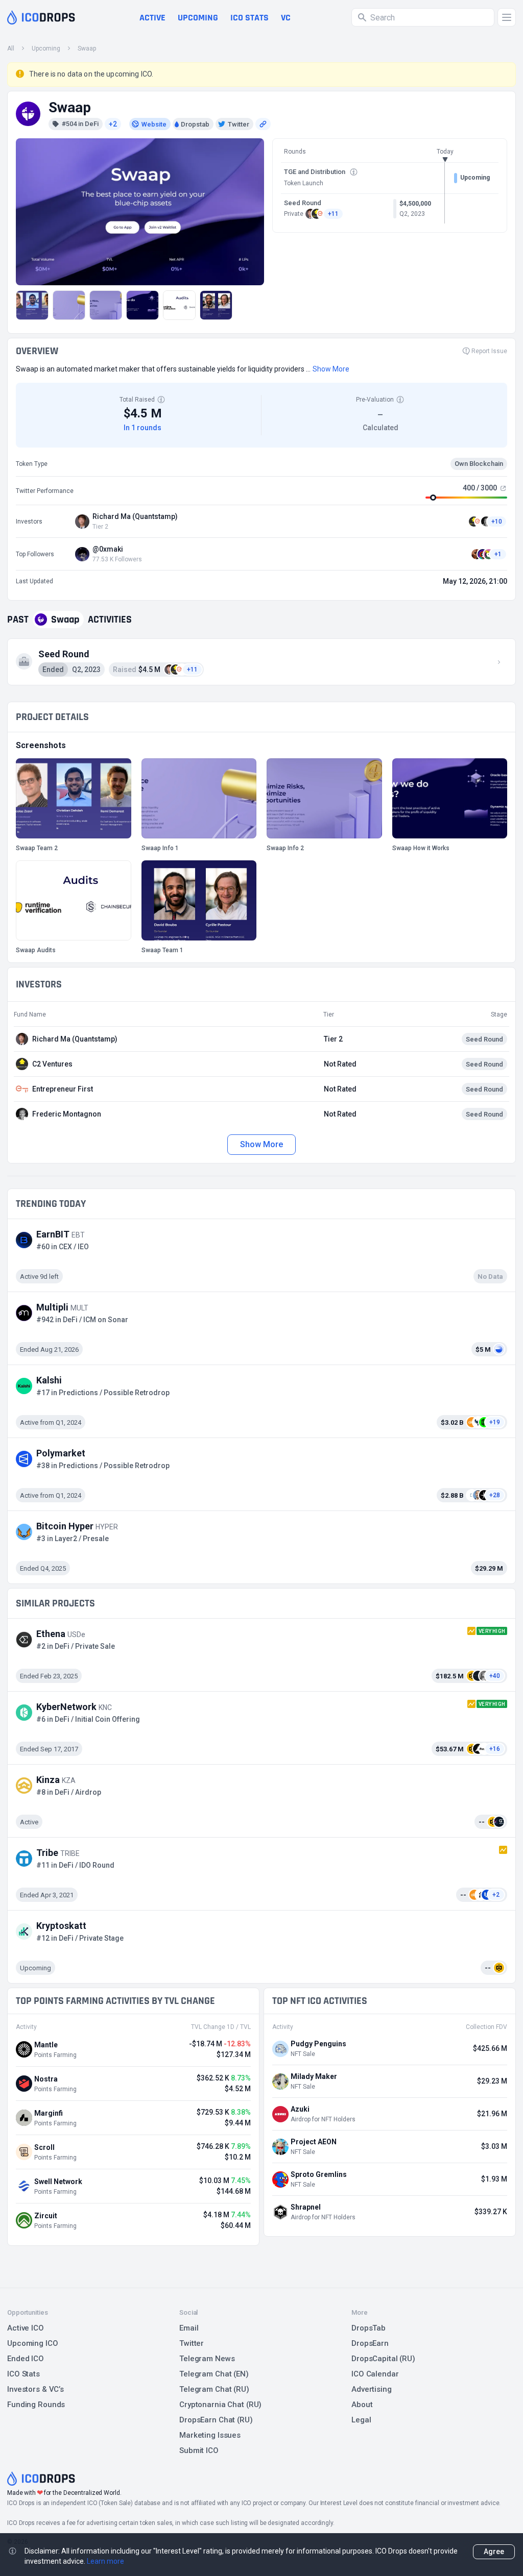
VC (286, 18)
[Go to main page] (41, 17)
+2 (113, 124)
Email (189, 2328)
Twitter (192, 2343)
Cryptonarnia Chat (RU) (220, 2405)
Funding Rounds (36, 2405)
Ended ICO (26, 2359)
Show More (261, 1144)
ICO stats (249, 18)
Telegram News (207, 2359)
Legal (361, 2420)
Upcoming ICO (33, 2343)
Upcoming (198, 18)
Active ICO (26, 2328)
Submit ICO (199, 2450)
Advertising (372, 2389)
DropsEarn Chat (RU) (216, 2420)
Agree (494, 2552)
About (362, 2405)
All (11, 48)
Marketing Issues (210, 2435)
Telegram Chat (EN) (214, 2374)
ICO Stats (23, 2374)
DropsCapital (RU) (383, 2359)
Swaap (87, 48)
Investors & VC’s (35, 2389)
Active (152, 18)
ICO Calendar (375, 2374)
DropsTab (369, 2328)
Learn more (105, 2561)
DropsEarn (370, 2343)
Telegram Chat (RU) (214, 2389)
